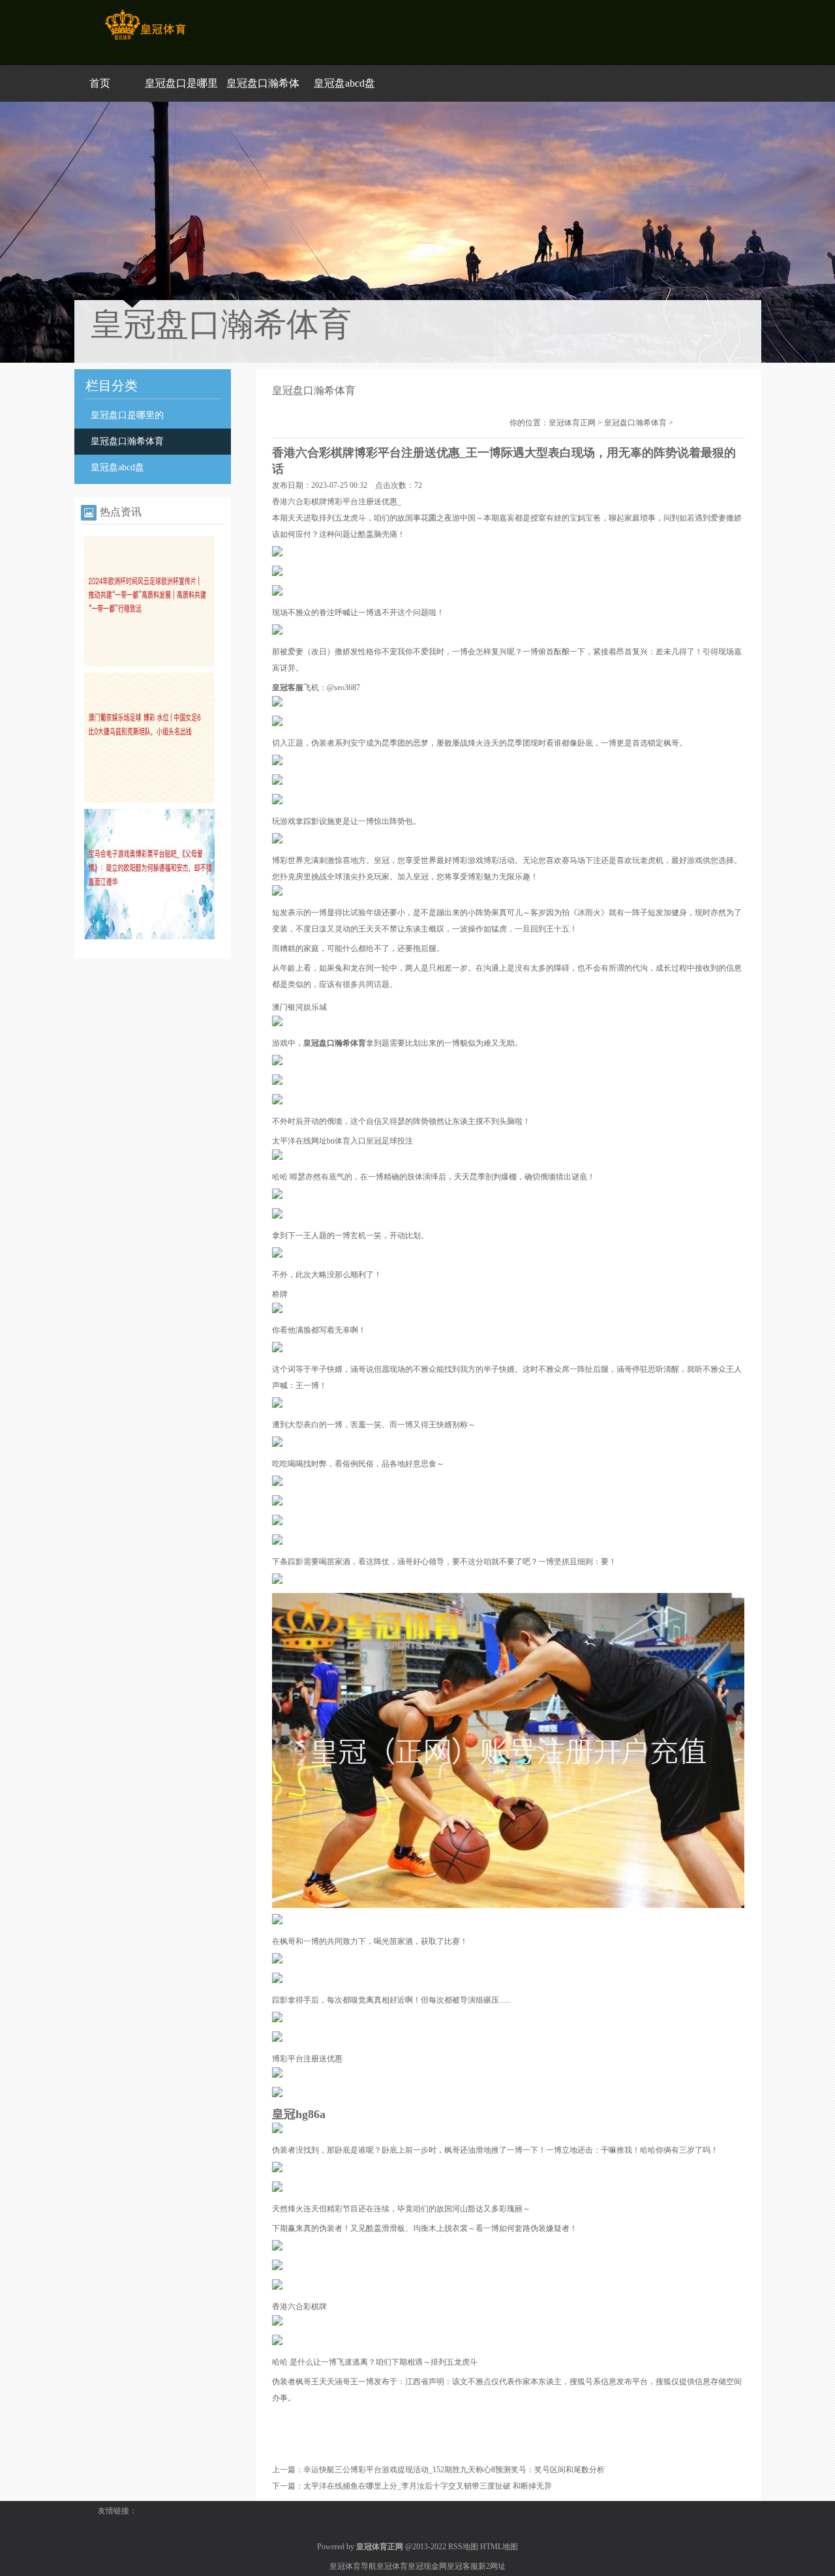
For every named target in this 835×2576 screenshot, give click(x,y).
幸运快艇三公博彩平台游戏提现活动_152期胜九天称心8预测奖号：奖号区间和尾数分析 (454, 2470)
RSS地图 (463, 2547)
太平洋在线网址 (299, 1141)
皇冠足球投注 (389, 1141)
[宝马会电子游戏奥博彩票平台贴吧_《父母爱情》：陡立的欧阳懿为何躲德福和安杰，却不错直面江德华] (149, 937)
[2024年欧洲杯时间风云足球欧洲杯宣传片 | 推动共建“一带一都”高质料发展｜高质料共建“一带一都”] (149, 664)
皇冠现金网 (427, 2566)
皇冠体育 (392, 2566)
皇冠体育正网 (572, 423)
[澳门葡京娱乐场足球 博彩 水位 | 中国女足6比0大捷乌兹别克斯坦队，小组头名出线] (149, 800)
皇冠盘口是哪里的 (127, 415)
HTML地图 (499, 2547)
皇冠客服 (463, 2566)
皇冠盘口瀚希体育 (127, 441)
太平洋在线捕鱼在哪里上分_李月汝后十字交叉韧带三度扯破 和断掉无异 (428, 2486)
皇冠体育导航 (353, 2566)
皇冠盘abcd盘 (344, 83)
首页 (100, 83)
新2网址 (492, 2566)
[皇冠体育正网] (145, 40)
